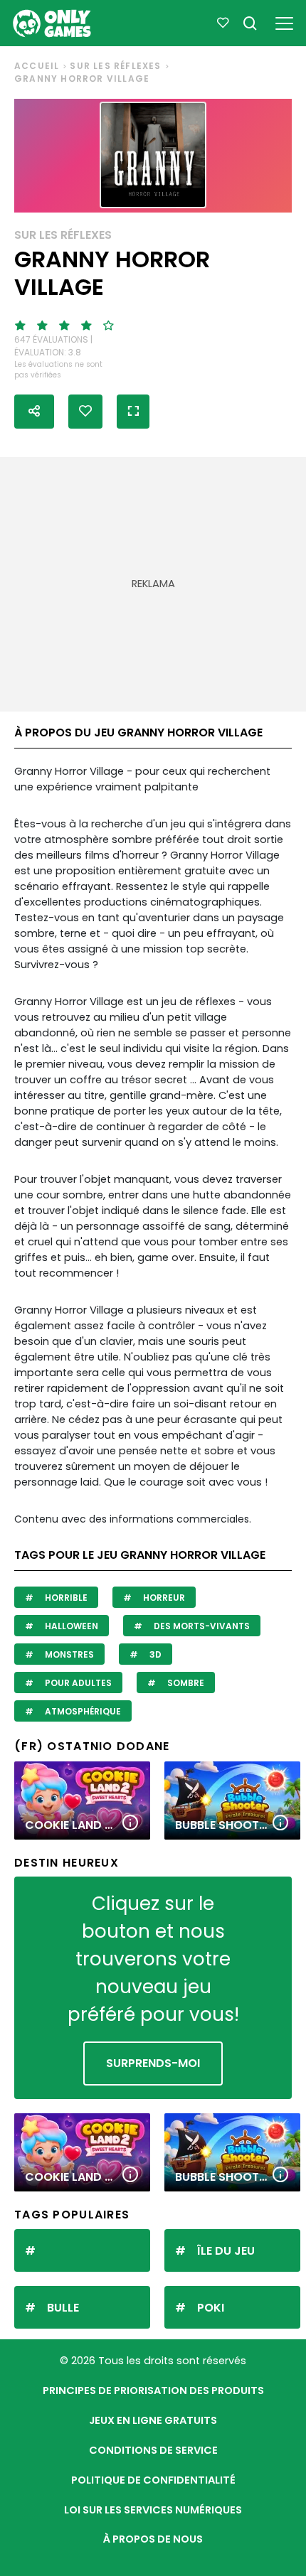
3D (154, 1654)
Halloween (70, 1626)
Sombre (185, 1683)
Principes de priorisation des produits (153, 2390)
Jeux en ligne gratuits (153, 2420)
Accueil (37, 66)
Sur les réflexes (115, 66)
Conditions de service (153, 2450)
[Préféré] (223, 23)
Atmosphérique (82, 1711)
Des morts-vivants (201, 1626)
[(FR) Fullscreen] (133, 412)
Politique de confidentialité (153, 2480)
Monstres (68, 1654)
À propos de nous (153, 2539)
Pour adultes (77, 1683)
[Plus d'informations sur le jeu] (130, 1824)
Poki (211, 2308)
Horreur (163, 1598)
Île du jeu (226, 2251)
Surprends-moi (153, 2063)
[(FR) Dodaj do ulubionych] (85, 412)
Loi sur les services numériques (153, 2510)
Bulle (63, 2308)
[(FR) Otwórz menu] (284, 21)
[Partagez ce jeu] (34, 412)
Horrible (65, 1598)
